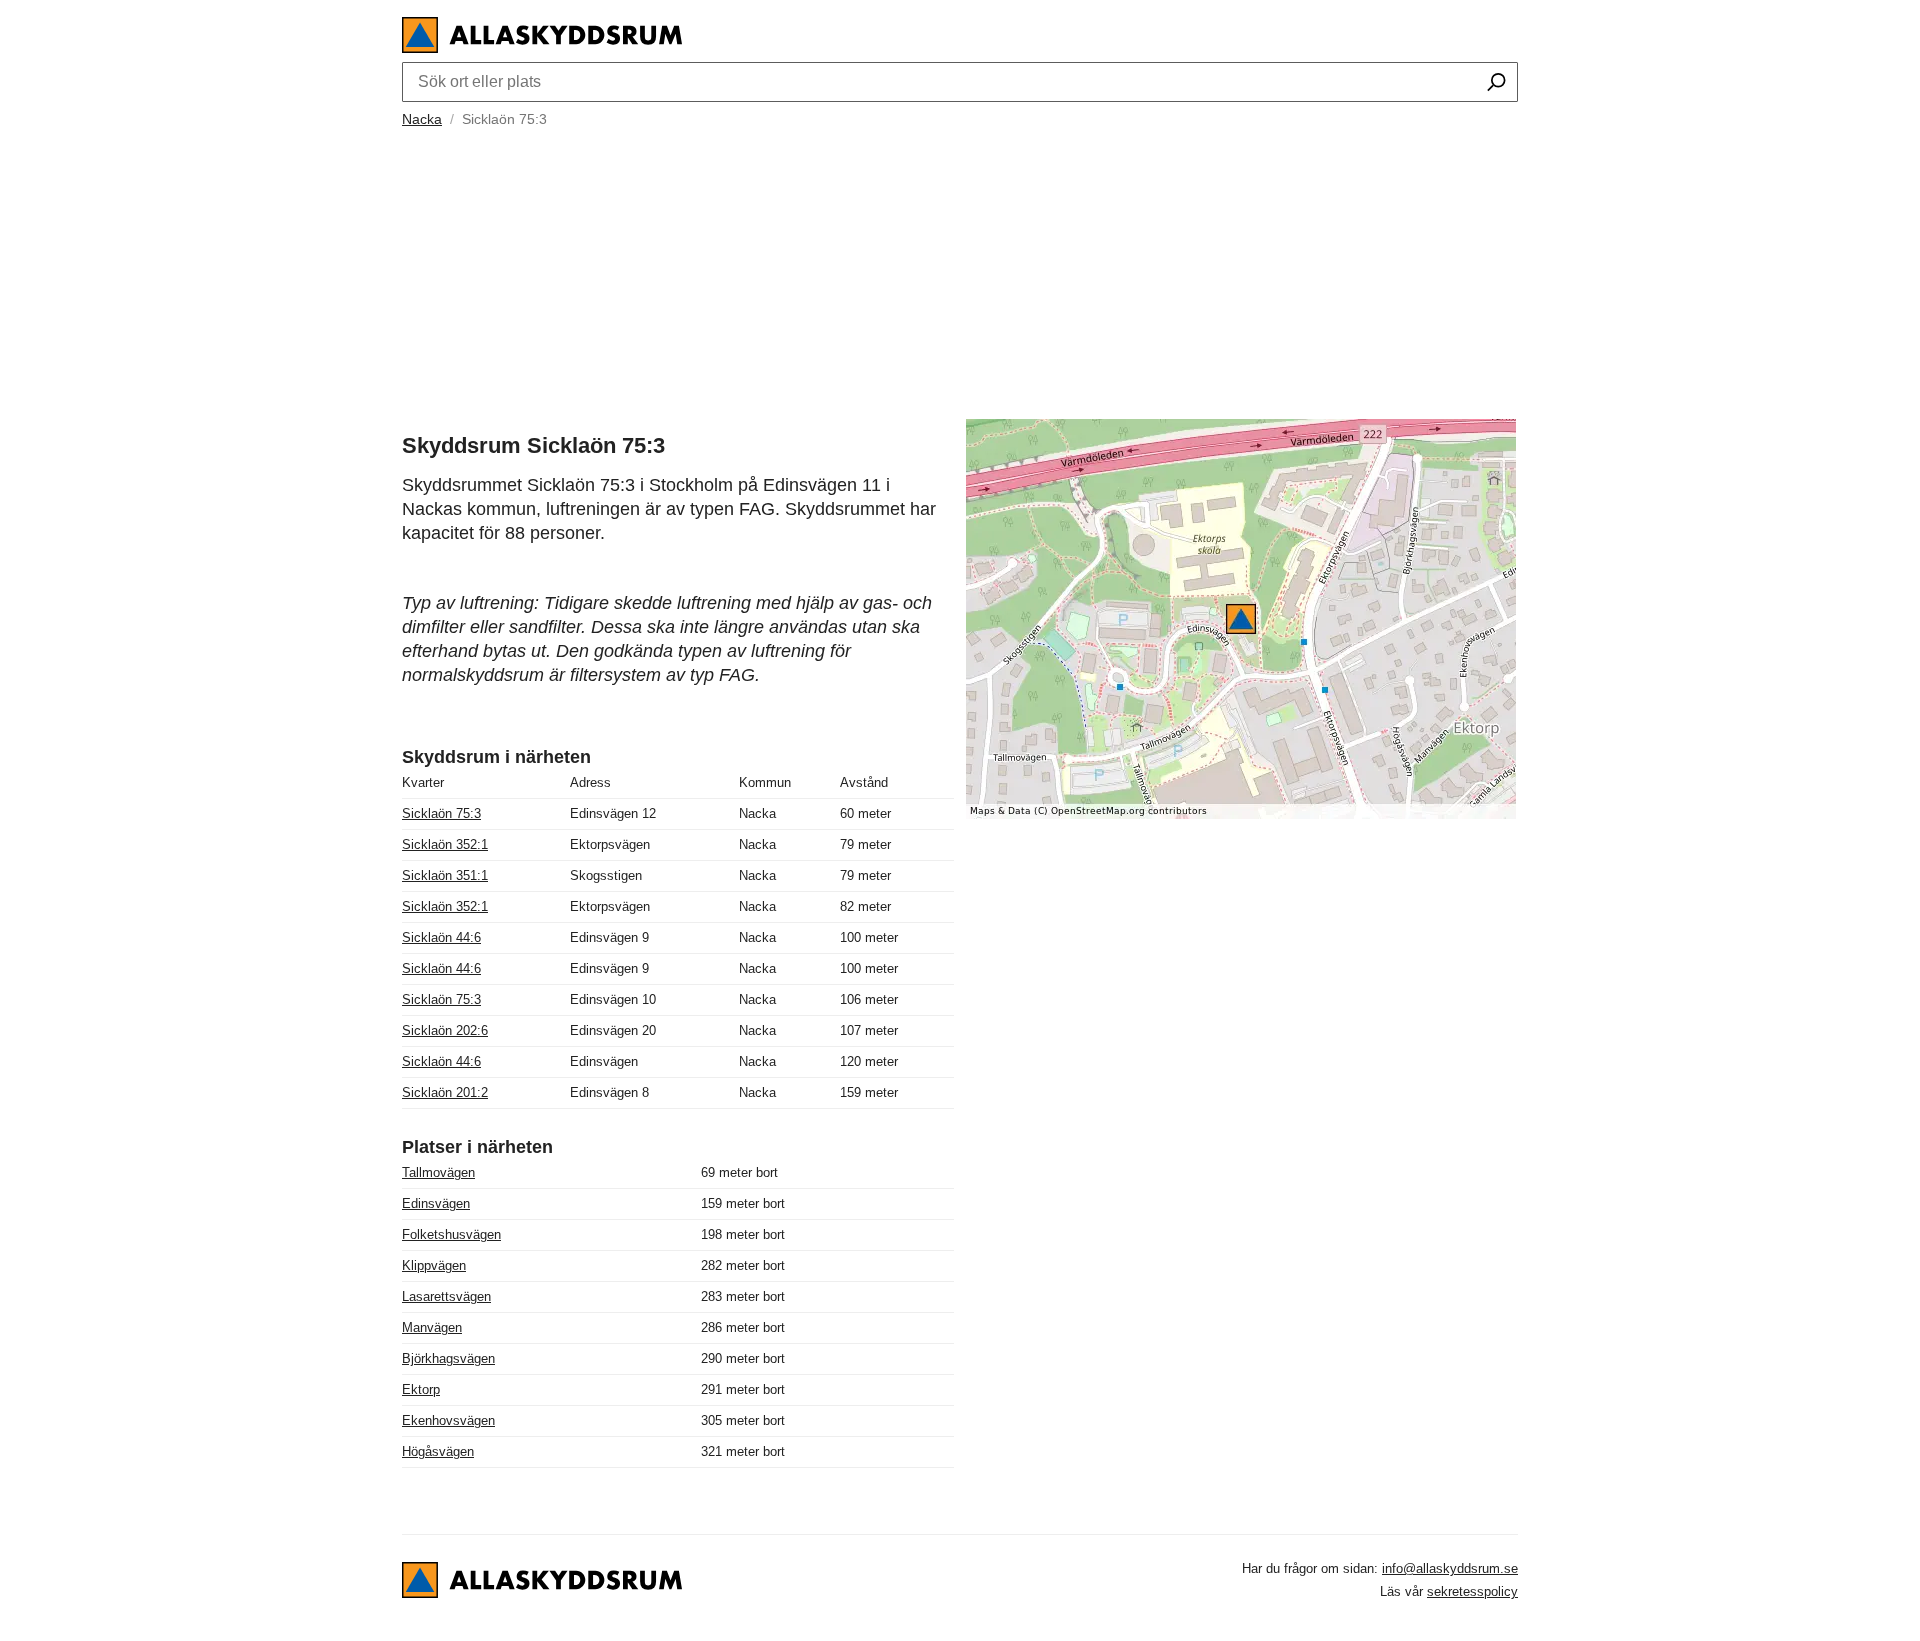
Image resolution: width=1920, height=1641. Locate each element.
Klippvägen (434, 1265)
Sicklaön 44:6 (441, 937)
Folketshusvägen (451, 1234)
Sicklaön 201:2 (445, 1092)
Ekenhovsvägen (448, 1420)
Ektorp (421, 1389)
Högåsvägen (438, 1451)
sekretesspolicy (1472, 1591)
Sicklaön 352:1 (445, 844)
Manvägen (432, 1327)
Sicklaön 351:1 (445, 875)
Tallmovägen (438, 1172)
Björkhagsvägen (448, 1358)
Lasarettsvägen (446, 1296)
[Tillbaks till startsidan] (542, 47)
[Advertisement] (960, 271)
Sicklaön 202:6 (445, 1030)
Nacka (422, 119)
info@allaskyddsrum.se (1450, 1568)
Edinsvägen (436, 1203)
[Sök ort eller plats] (1496, 84)
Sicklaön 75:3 (441, 813)
